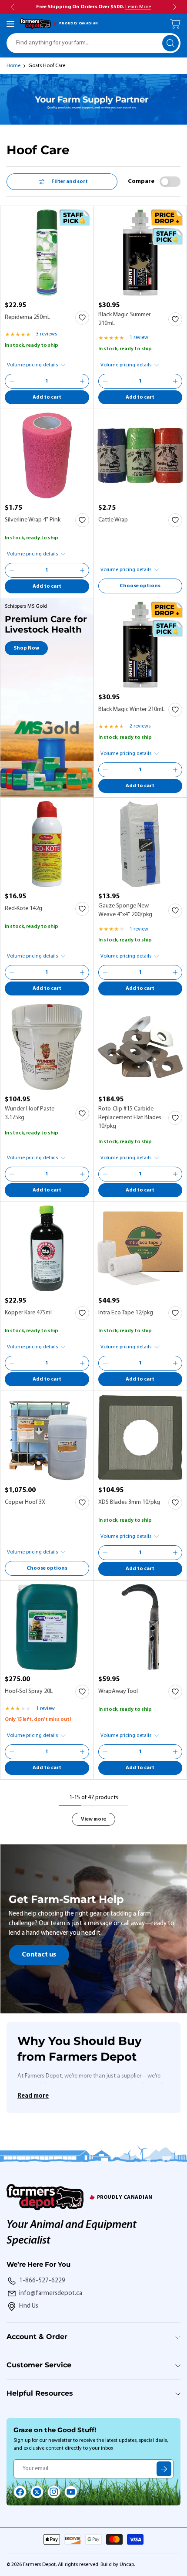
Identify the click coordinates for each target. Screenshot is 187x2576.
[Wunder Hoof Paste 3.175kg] (47, 1047)
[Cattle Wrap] (140, 456)
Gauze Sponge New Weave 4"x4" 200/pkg (125, 910)
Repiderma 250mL (27, 317)
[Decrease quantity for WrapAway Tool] (105, 1752)
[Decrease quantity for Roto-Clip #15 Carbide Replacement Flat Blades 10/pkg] (105, 1174)
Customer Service (39, 2365)
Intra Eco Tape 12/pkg (126, 1313)
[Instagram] (54, 2492)
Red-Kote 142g (23, 909)
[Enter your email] (164, 2469)
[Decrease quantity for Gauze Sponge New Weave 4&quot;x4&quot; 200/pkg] (105, 972)
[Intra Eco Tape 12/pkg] (140, 1249)
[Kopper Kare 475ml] (47, 1249)
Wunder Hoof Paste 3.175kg (30, 1113)
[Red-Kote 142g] (47, 844)
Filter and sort (70, 182)
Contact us (39, 1955)
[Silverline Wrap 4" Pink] (47, 456)
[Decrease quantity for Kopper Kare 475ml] (12, 1363)
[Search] (170, 43)
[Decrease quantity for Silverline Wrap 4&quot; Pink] (12, 570)
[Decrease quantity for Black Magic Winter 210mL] (105, 770)
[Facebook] (20, 2492)
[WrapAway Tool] (140, 1627)
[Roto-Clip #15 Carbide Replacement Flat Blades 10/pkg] (140, 1047)
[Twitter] (37, 2492)
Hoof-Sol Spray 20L (29, 1691)
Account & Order (37, 2337)
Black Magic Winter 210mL (131, 709)
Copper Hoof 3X (25, 1502)
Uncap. (127, 2565)
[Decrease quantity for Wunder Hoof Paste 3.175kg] (12, 1174)
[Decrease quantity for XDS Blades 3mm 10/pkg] (105, 1553)
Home (13, 66)
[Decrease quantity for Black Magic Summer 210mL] (105, 381)
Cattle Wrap (113, 520)
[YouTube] (71, 2492)
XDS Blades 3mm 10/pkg (129, 1502)
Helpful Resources (40, 2393)
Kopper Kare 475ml (28, 1313)
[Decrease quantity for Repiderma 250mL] (12, 381)
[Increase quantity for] (82, 381)
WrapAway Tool (118, 1691)
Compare (141, 181)
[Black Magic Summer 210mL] (140, 253)
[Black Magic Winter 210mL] (140, 645)
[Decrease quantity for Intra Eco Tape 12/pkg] (105, 1363)
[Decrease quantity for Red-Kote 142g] (12, 972)
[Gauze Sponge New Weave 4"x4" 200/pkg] (140, 844)
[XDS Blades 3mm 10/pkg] (140, 1438)
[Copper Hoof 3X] (47, 1438)
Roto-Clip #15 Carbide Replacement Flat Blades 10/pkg (130, 1118)
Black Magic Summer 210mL (124, 319)
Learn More (138, 7)
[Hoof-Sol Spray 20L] (47, 1627)
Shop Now (26, 648)
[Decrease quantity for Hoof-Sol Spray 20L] (12, 1752)
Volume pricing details (32, 365)
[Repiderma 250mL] (47, 253)
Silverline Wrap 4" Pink (33, 520)
